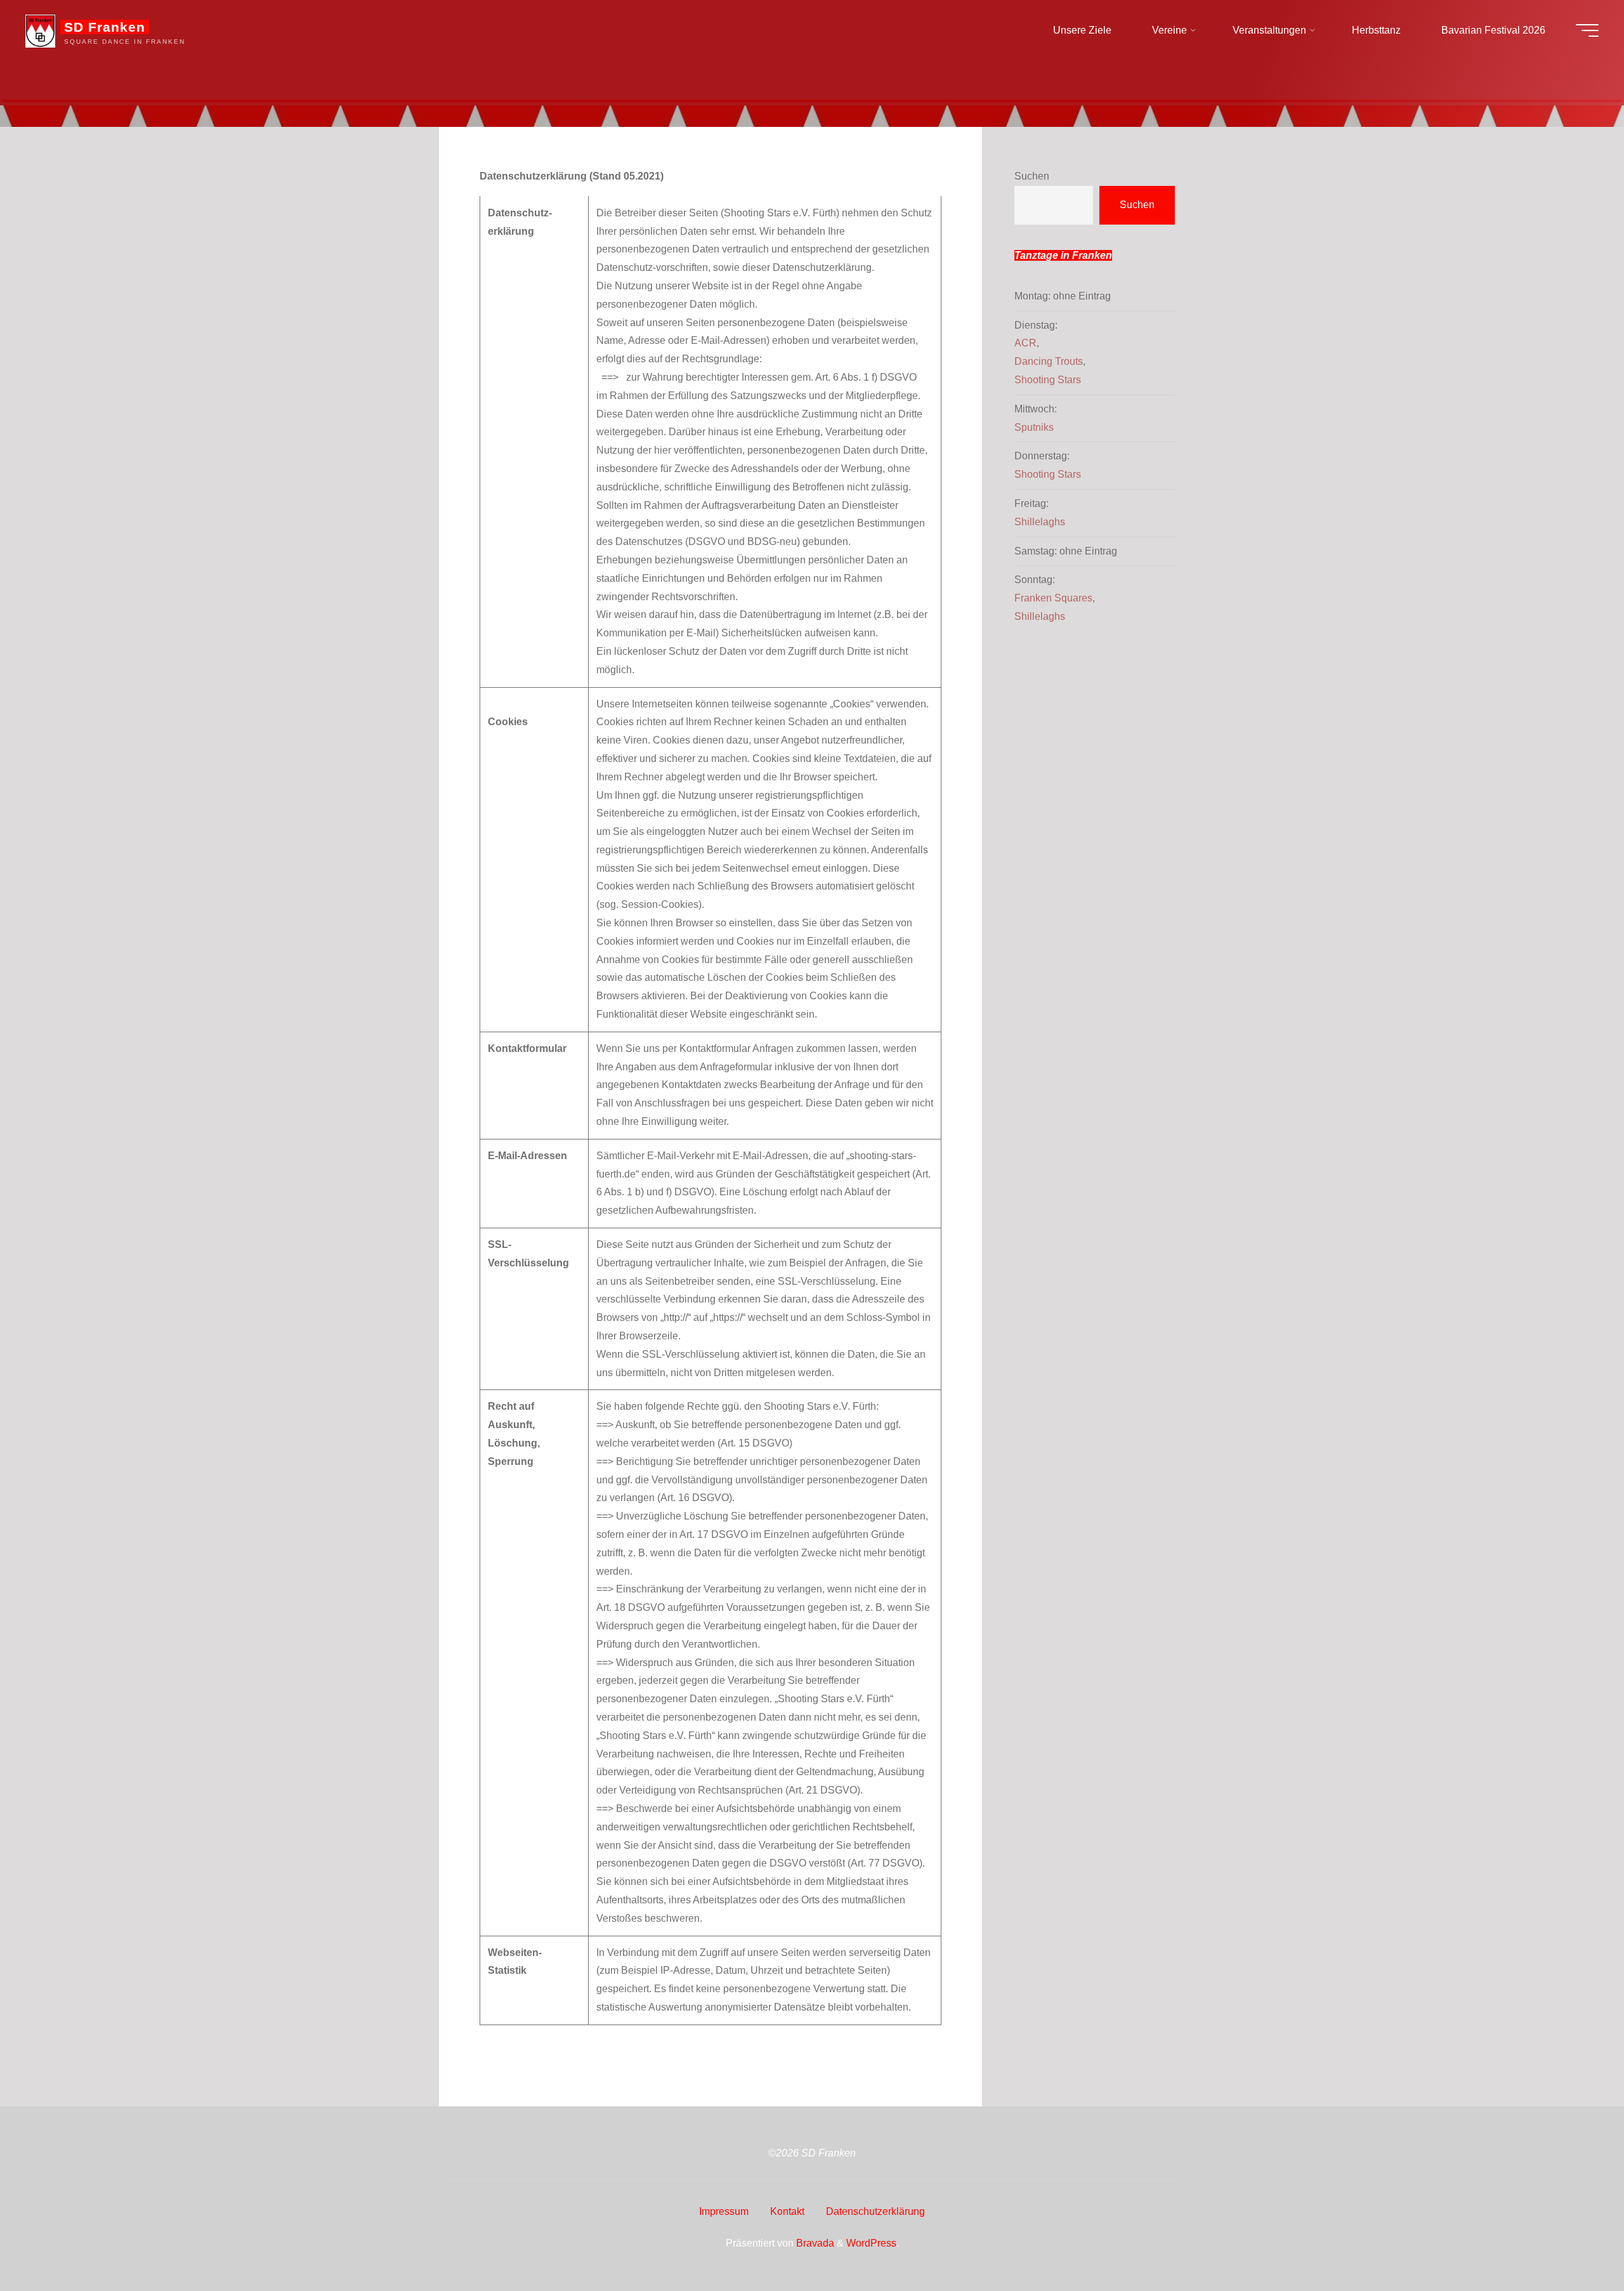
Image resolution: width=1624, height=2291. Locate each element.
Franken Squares (1053, 598)
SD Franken (105, 27)
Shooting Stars (1048, 380)
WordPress (871, 2243)
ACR (1025, 343)
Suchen (1032, 176)
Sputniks (1034, 427)
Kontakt (787, 2211)
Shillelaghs (1040, 522)
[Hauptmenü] (1587, 30)
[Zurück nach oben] (1575, 2242)
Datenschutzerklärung (875, 2211)
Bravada (814, 2243)
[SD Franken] (40, 30)
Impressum (724, 2211)
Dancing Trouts (1049, 361)
